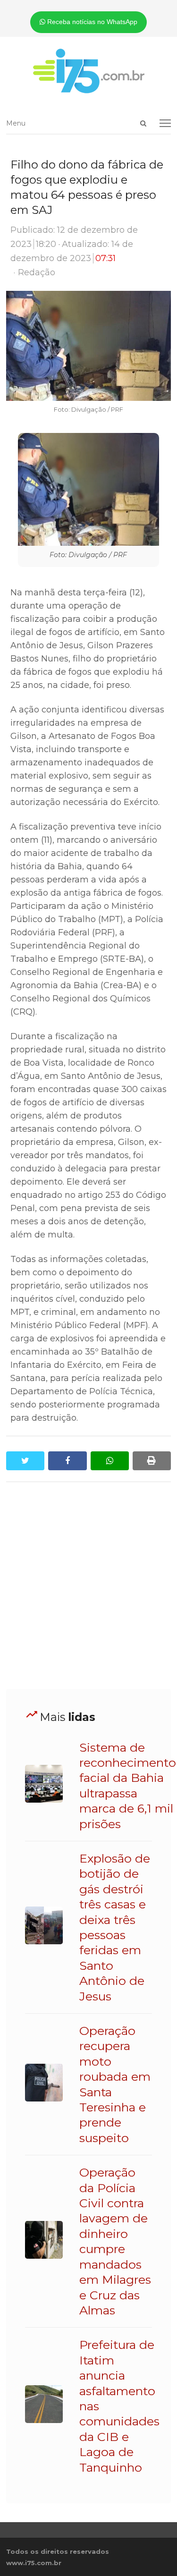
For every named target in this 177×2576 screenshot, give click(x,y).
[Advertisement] (88, 1586)
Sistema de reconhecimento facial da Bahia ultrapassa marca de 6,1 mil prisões (128, 1786)
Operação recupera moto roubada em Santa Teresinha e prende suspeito (115, 2084)
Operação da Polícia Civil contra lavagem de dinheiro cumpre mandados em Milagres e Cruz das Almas (115, 2241)
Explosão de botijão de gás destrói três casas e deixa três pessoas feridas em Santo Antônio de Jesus (115, 1927)
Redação (37, 272)
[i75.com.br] (88, 71)
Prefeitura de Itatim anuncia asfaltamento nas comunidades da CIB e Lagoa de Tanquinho (119, 2406)
